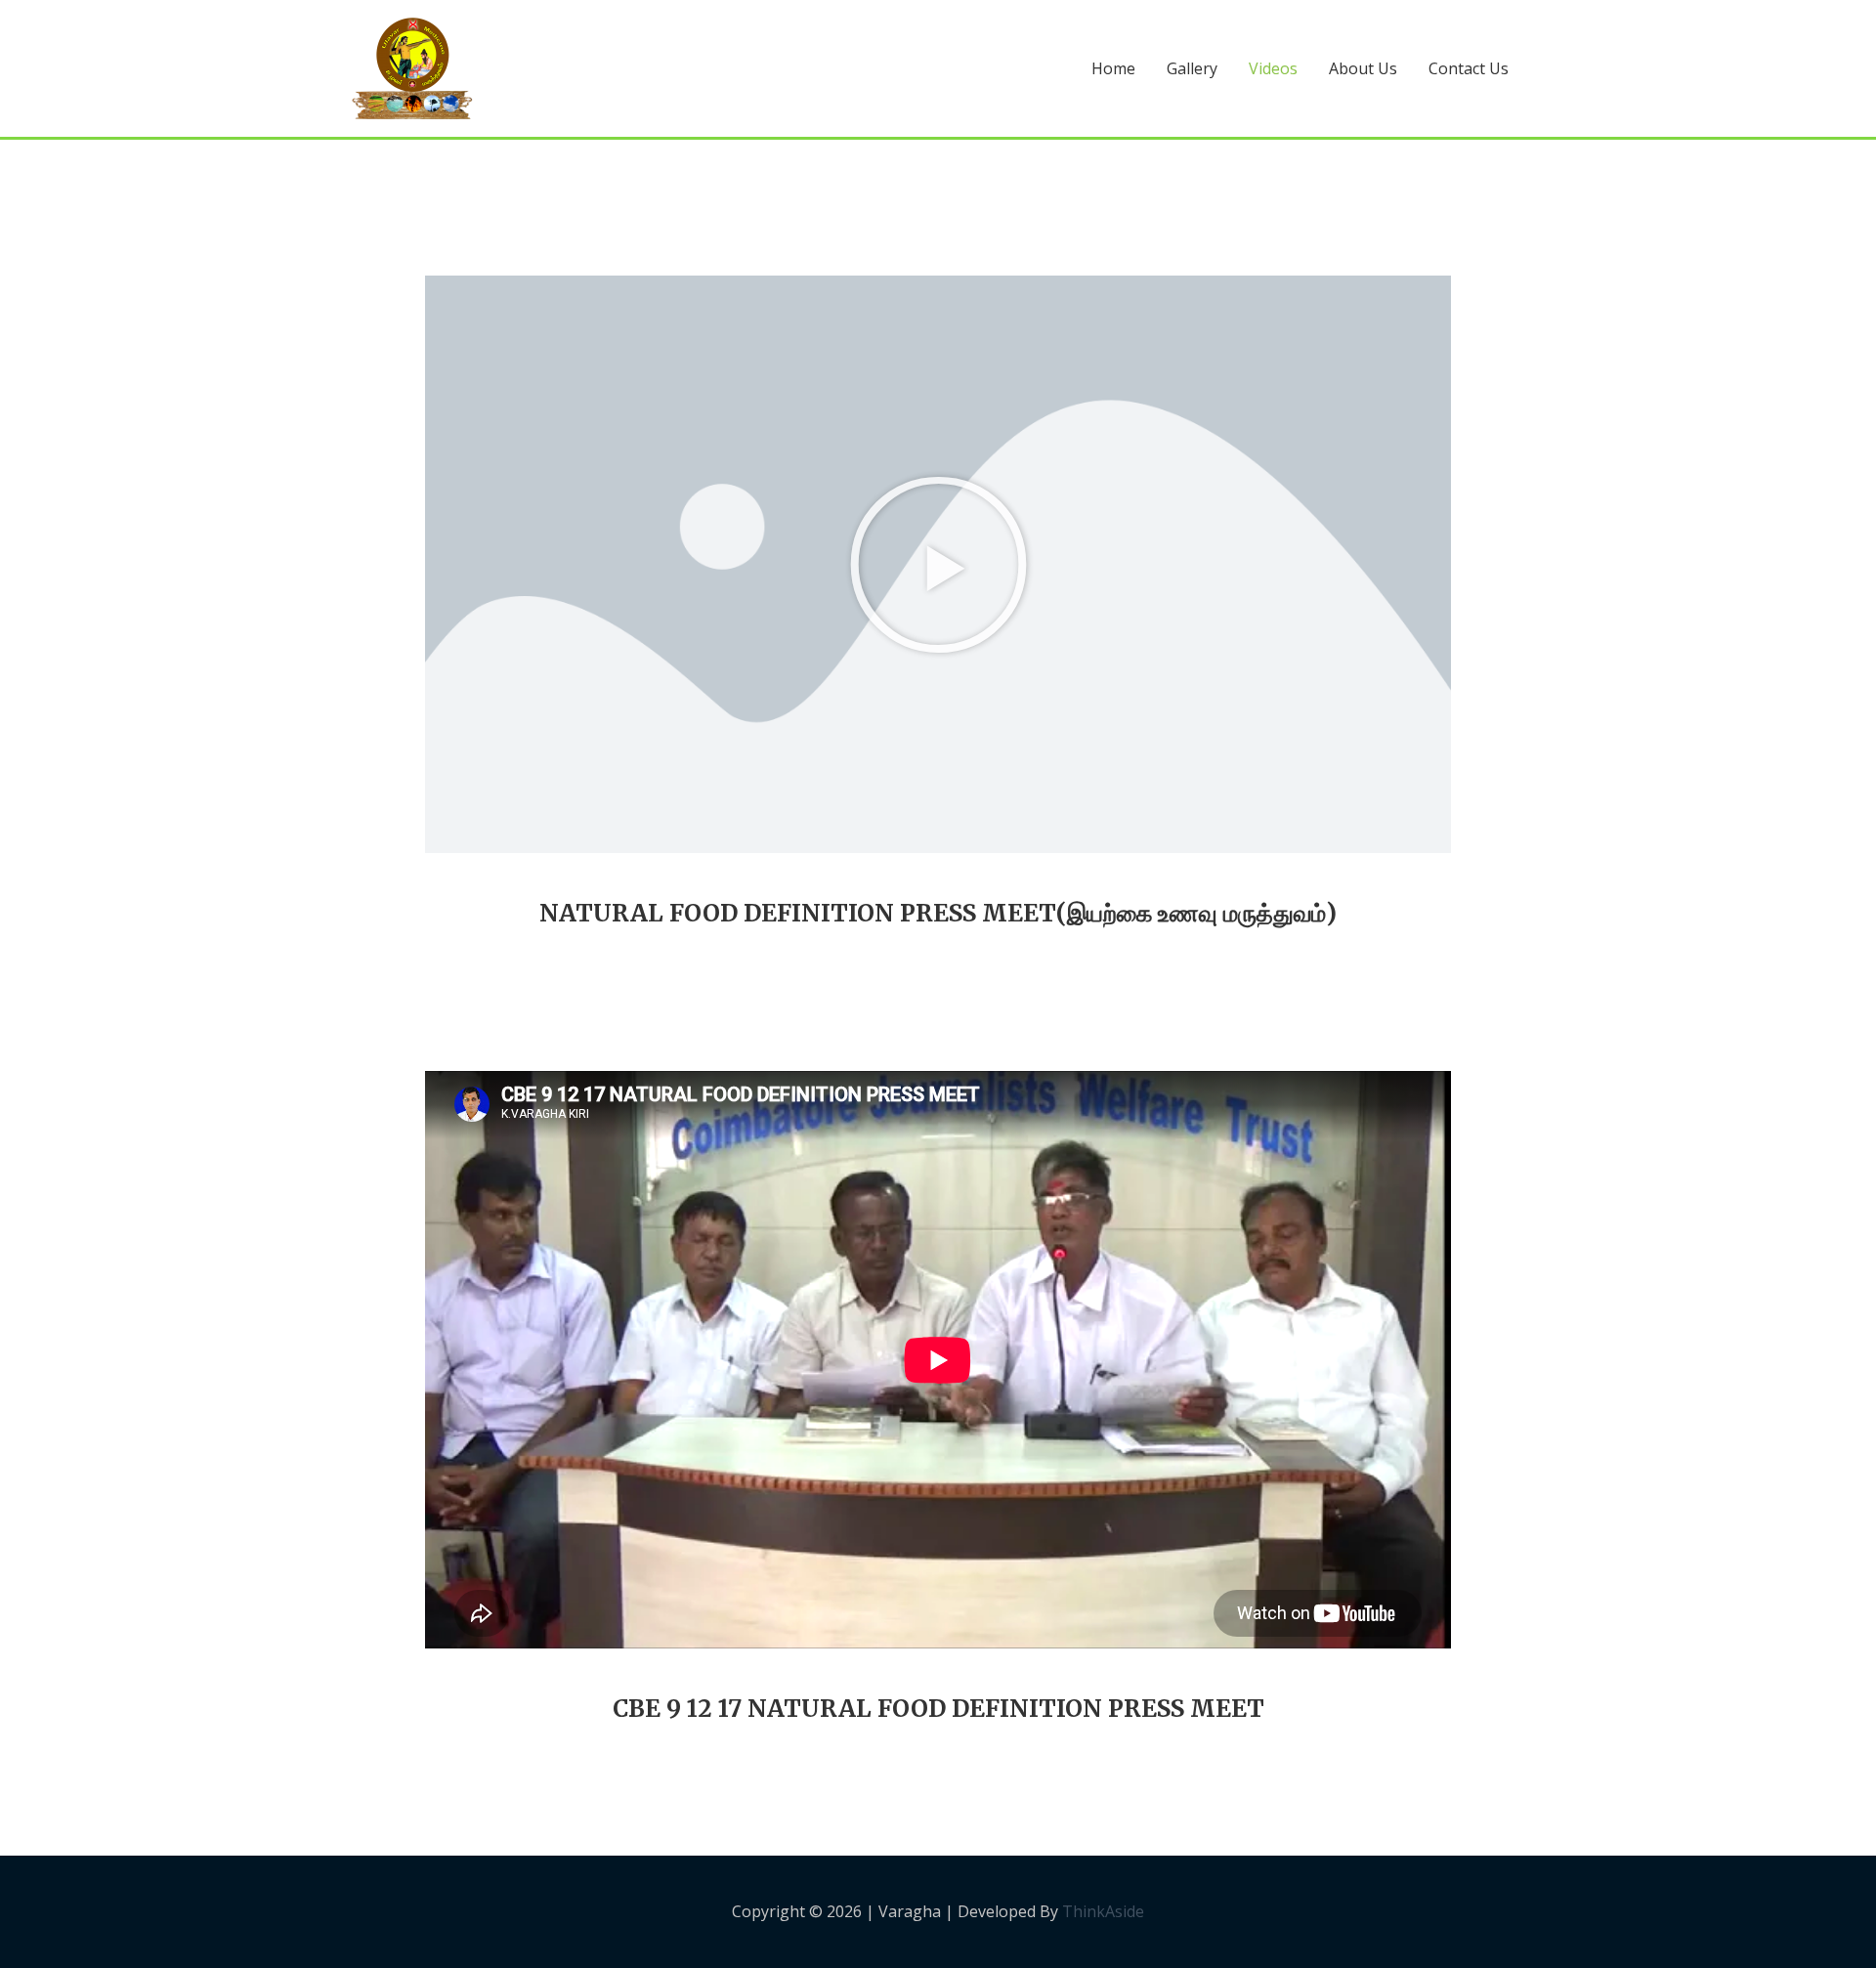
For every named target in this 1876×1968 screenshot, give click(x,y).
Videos (1273, 68)
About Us (1363, 68)
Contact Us (1469, 68)
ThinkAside (1101, 1911)
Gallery (1192, 68)
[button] (938, 564)
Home (1113, 68)
